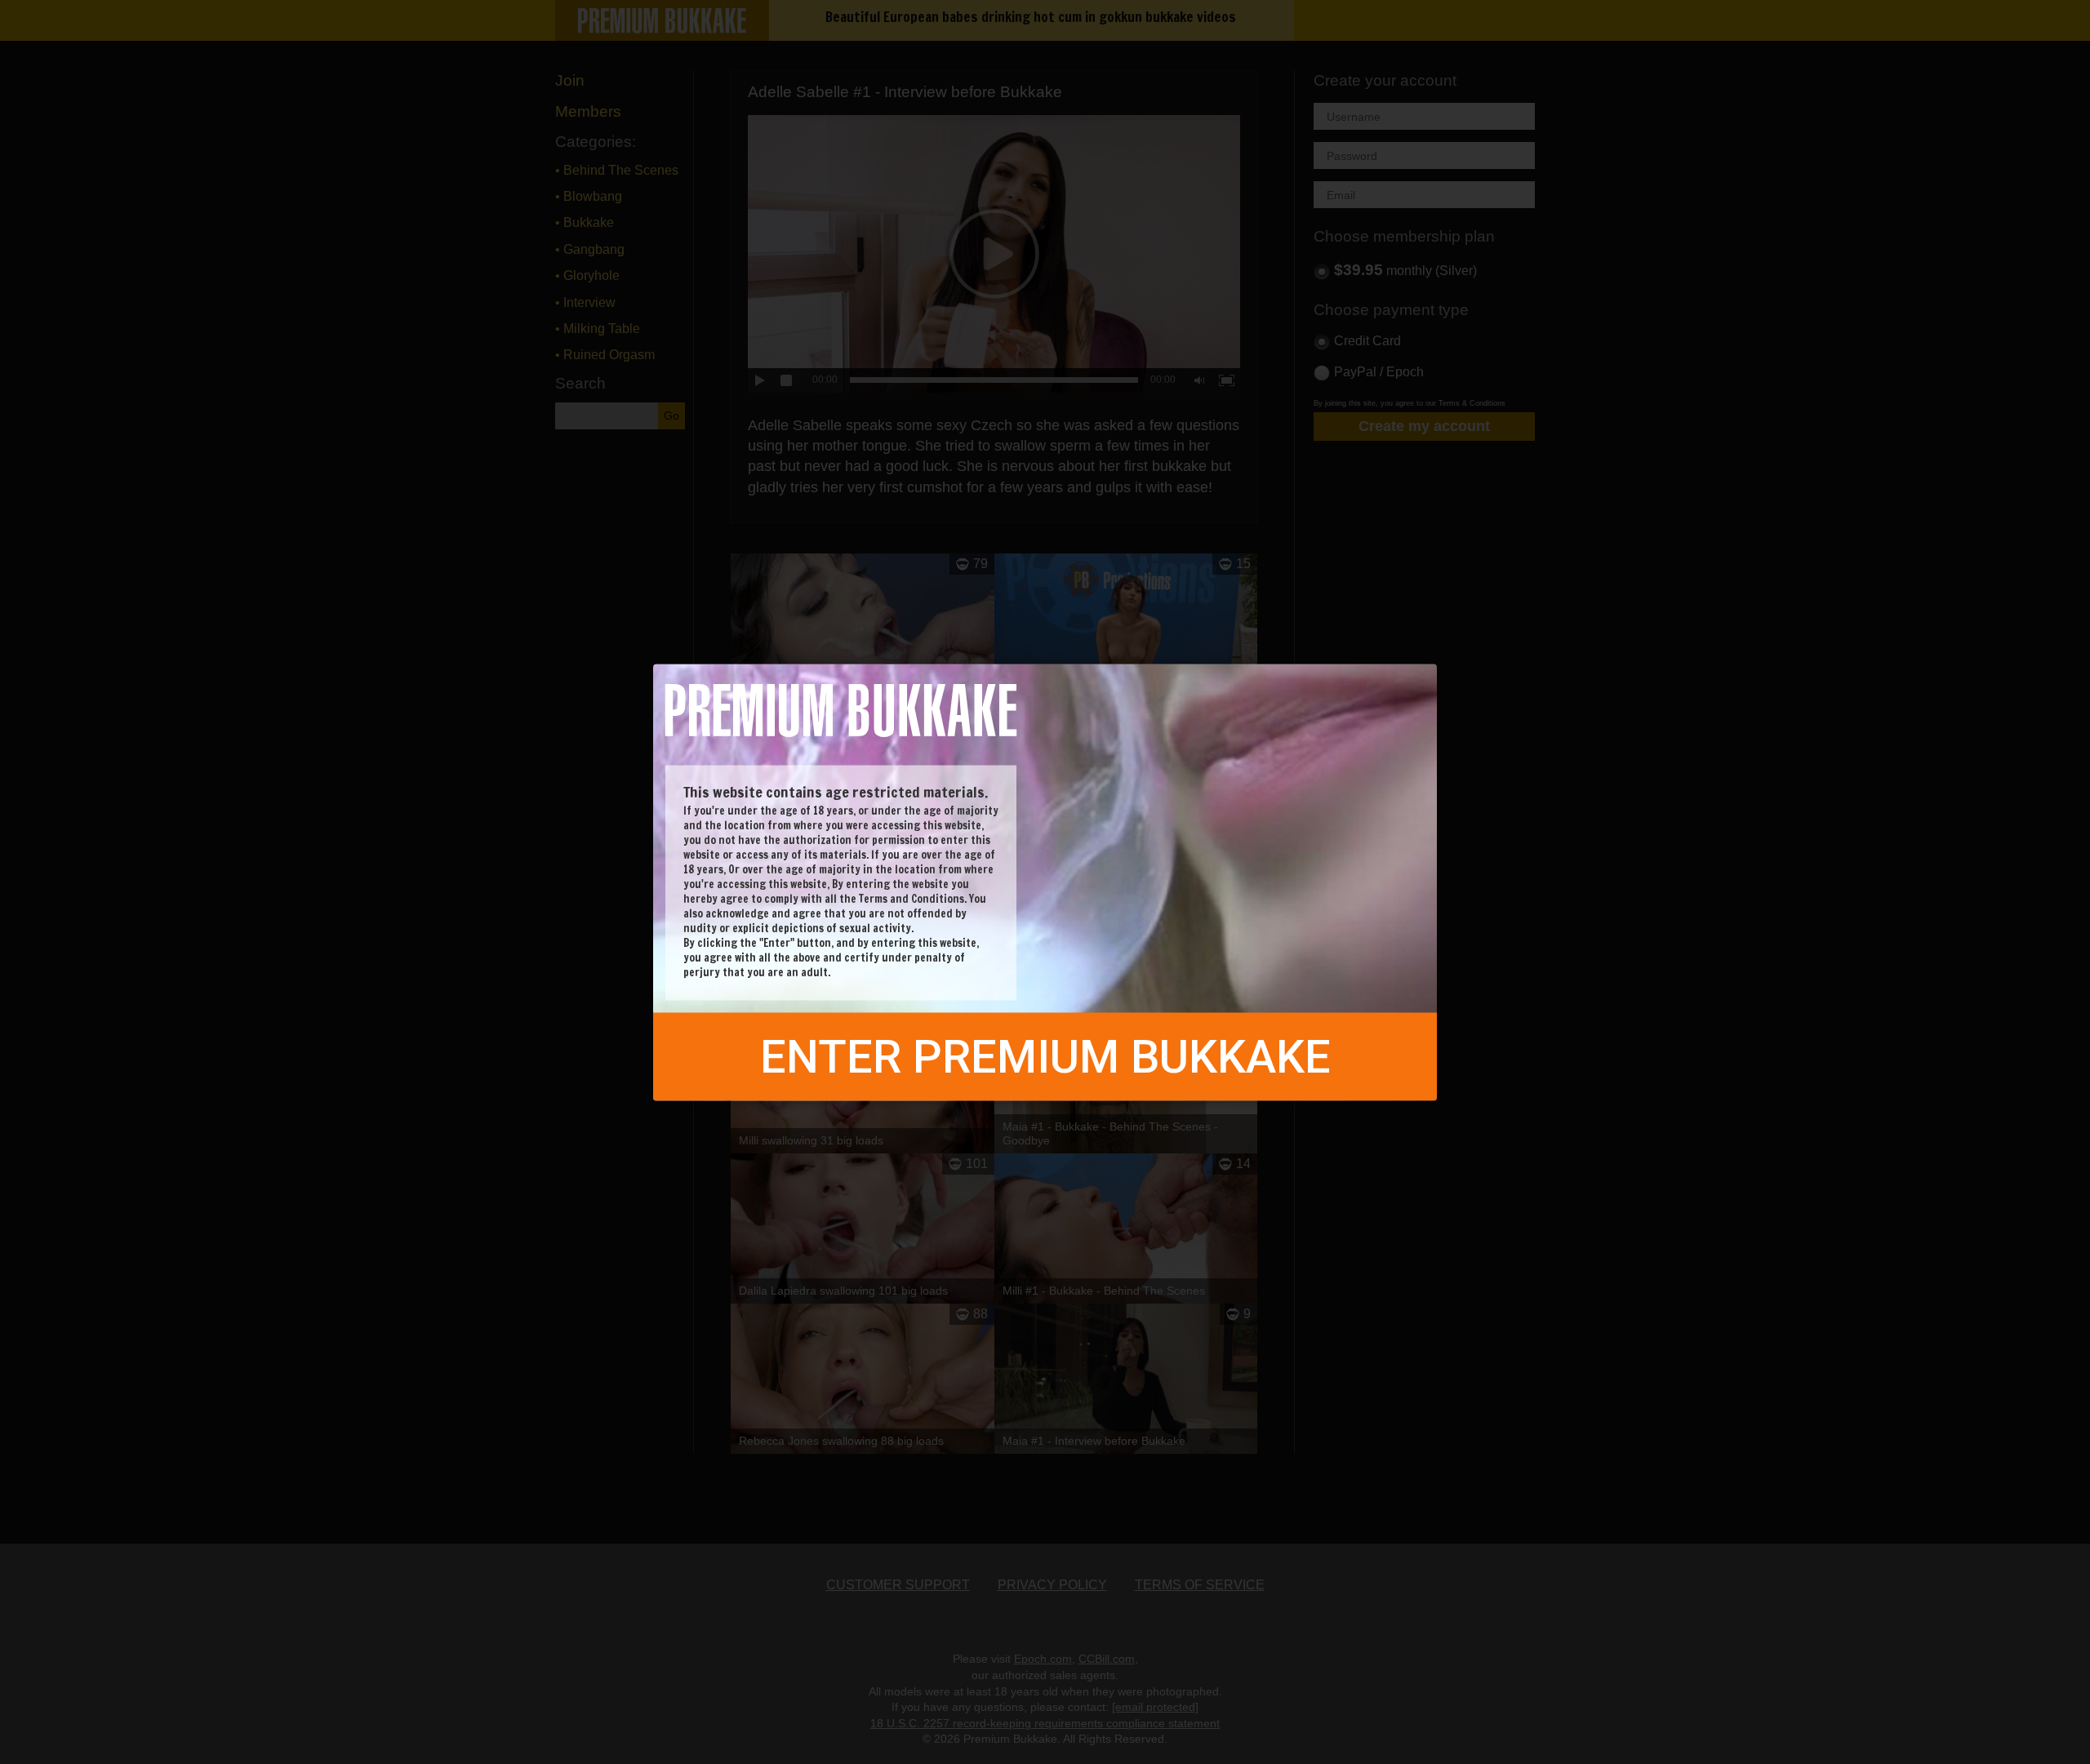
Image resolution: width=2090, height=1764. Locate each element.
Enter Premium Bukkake (1045, 1056)
